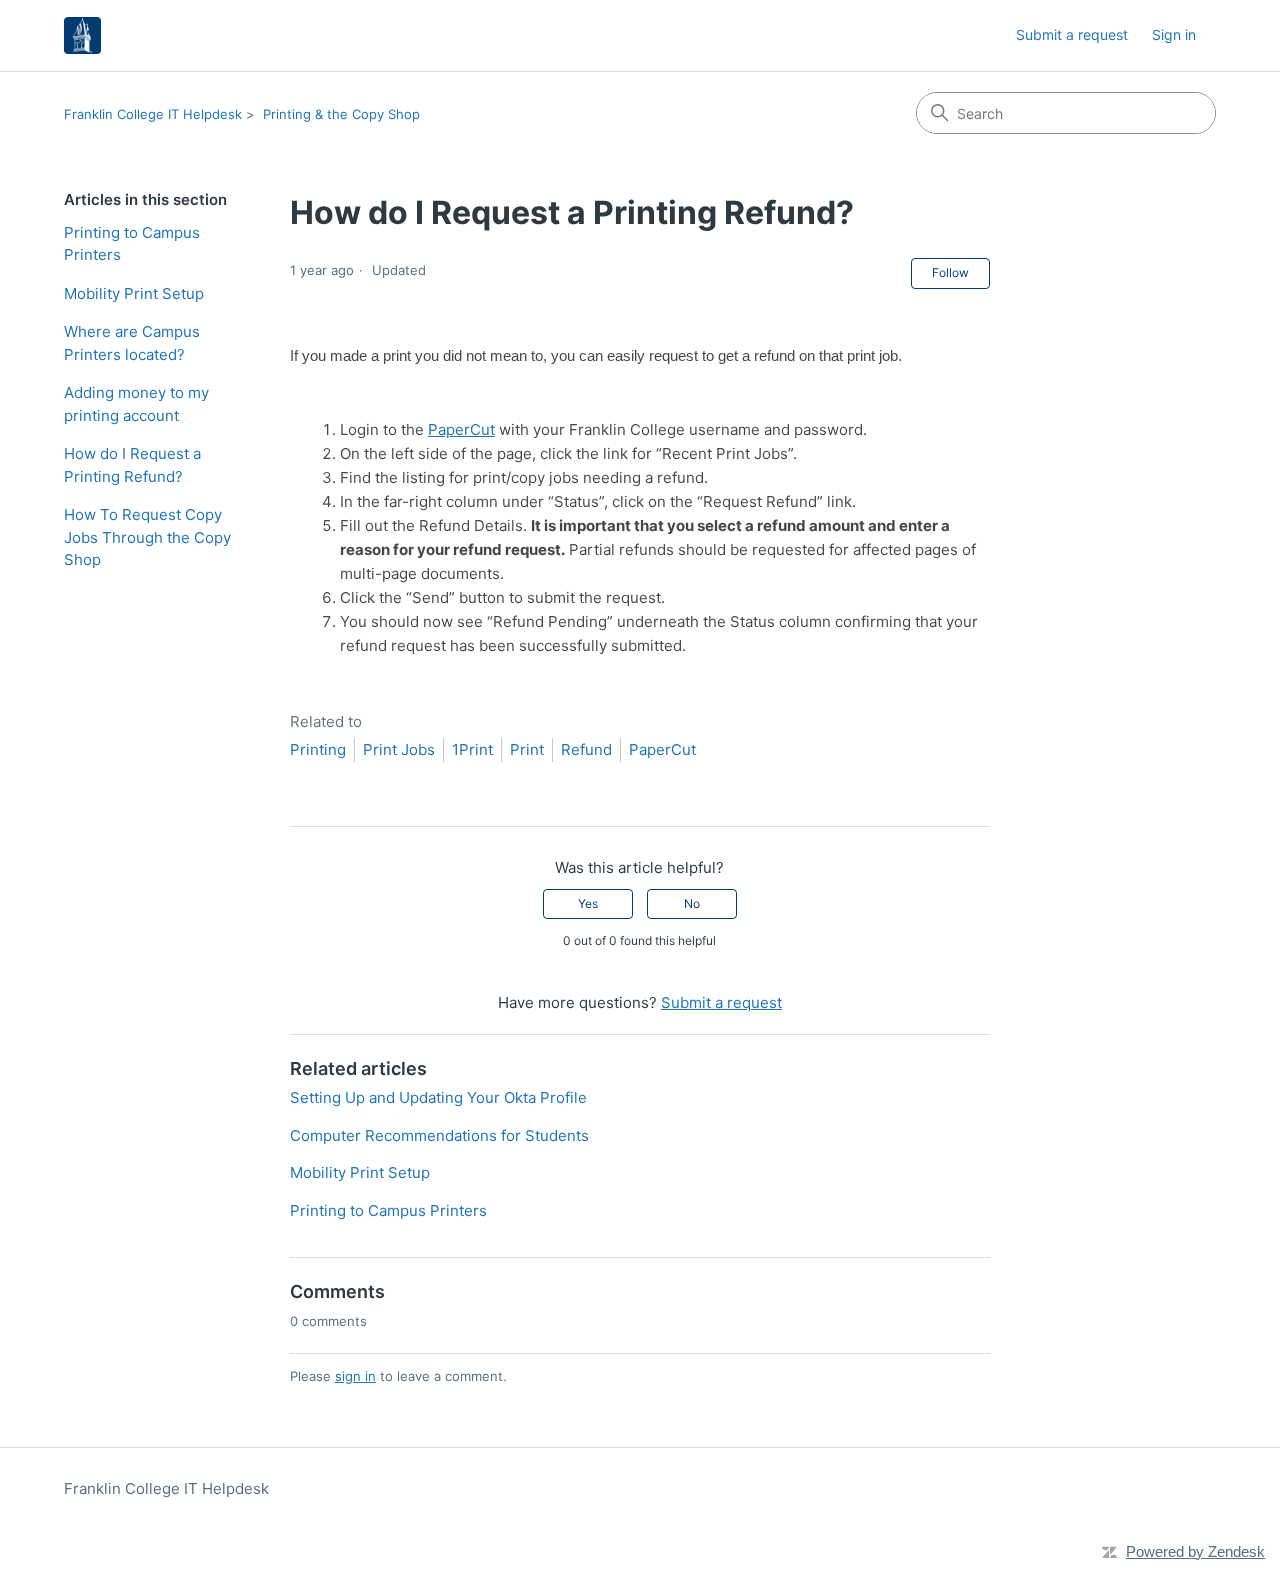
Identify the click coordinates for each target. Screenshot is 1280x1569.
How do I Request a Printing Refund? (132, 465)
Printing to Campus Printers (132, 244)
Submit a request (1072, 34)
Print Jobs (399, 749)
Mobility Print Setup (134, 293)
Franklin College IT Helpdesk (153, 114)
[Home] (82, 35)
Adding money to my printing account (136, 404)
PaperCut (461, 429)
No (692, 903)
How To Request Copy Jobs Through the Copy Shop (147, 537)
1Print (472, 749)
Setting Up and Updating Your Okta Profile (438, 1097)
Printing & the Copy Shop (341, 114)
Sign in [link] (1174, 34)
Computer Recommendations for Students (439, 1135)
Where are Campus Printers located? (132, 343)
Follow (950, 272)
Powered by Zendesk (1195, 1551)
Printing (318, 749)
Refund (586, 749)
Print (527, 749)
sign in (355, 1376)
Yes (588, 903)
